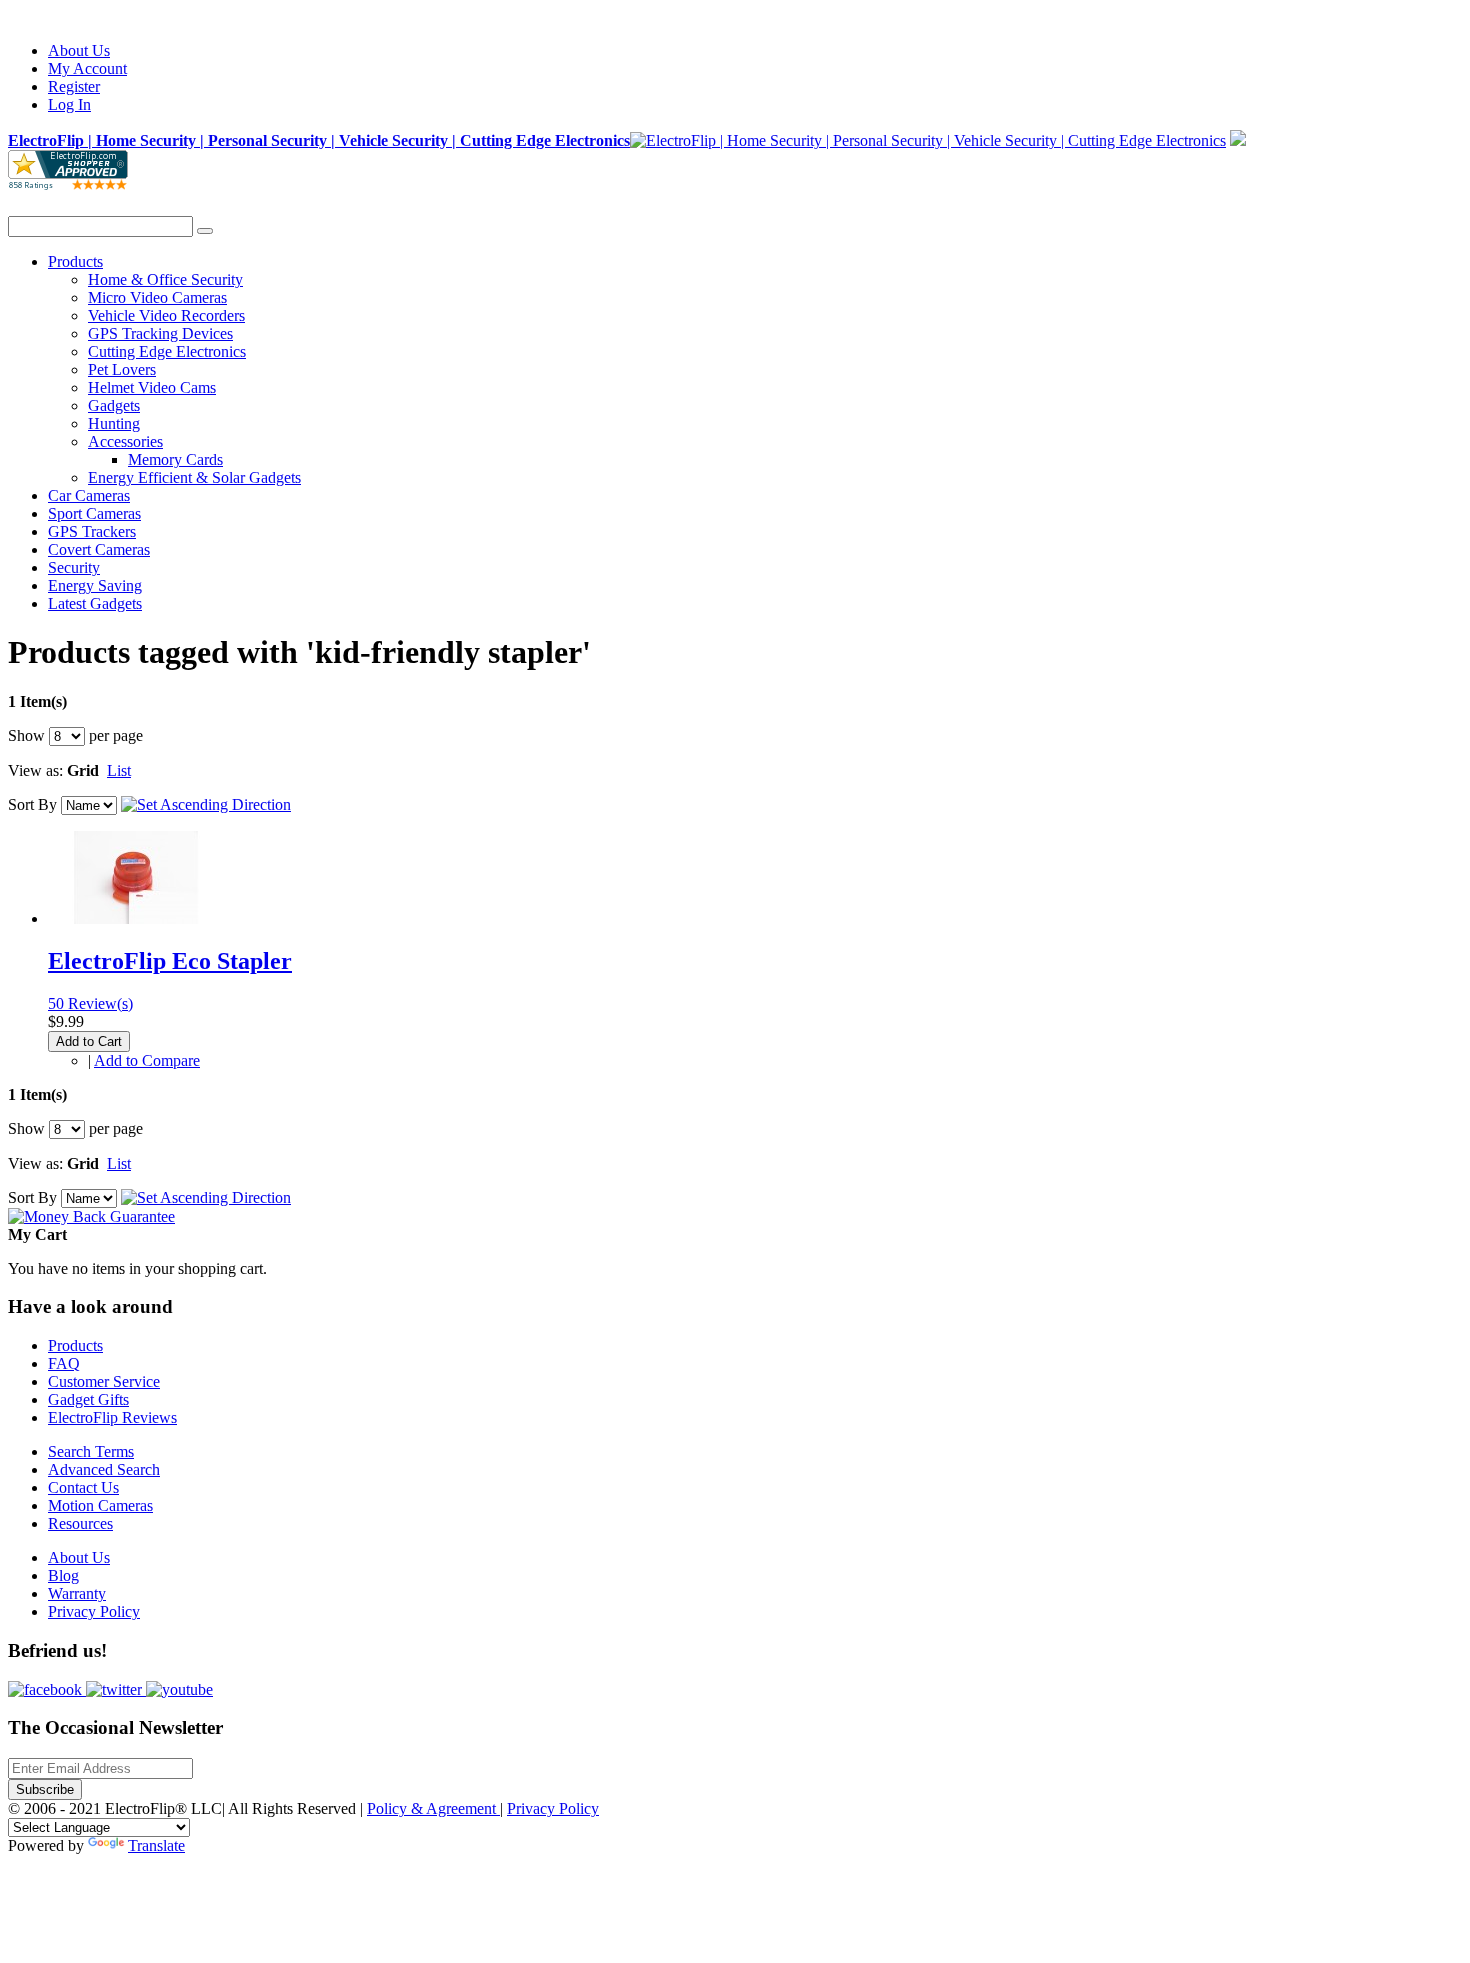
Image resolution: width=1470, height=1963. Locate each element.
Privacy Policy (94, 1611)
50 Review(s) (90, 1003)
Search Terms (91, 1451)
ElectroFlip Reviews (112, 1417)
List (119, 770)
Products (75, 1345)
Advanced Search (104, 1469)
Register (74, 86)
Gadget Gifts (88, 1399)
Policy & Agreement (433, 1808)
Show (26, 735)
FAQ (64, 1363)
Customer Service (104, 1381)
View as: (35, 770)
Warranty (77, 1593)
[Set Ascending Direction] (206, 804)
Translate (156, 1845)
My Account (87, 68)
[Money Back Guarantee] (91, 1216)
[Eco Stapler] (135, 918)
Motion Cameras (100, 1505)
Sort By (32, 804)
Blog (63, 1575)
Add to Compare (147, 1060)
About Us (79, 50)
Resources (80, 1523)
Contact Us (83, 1487)
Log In (69, 104)
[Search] (205, 231)
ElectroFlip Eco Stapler (170, 961)
